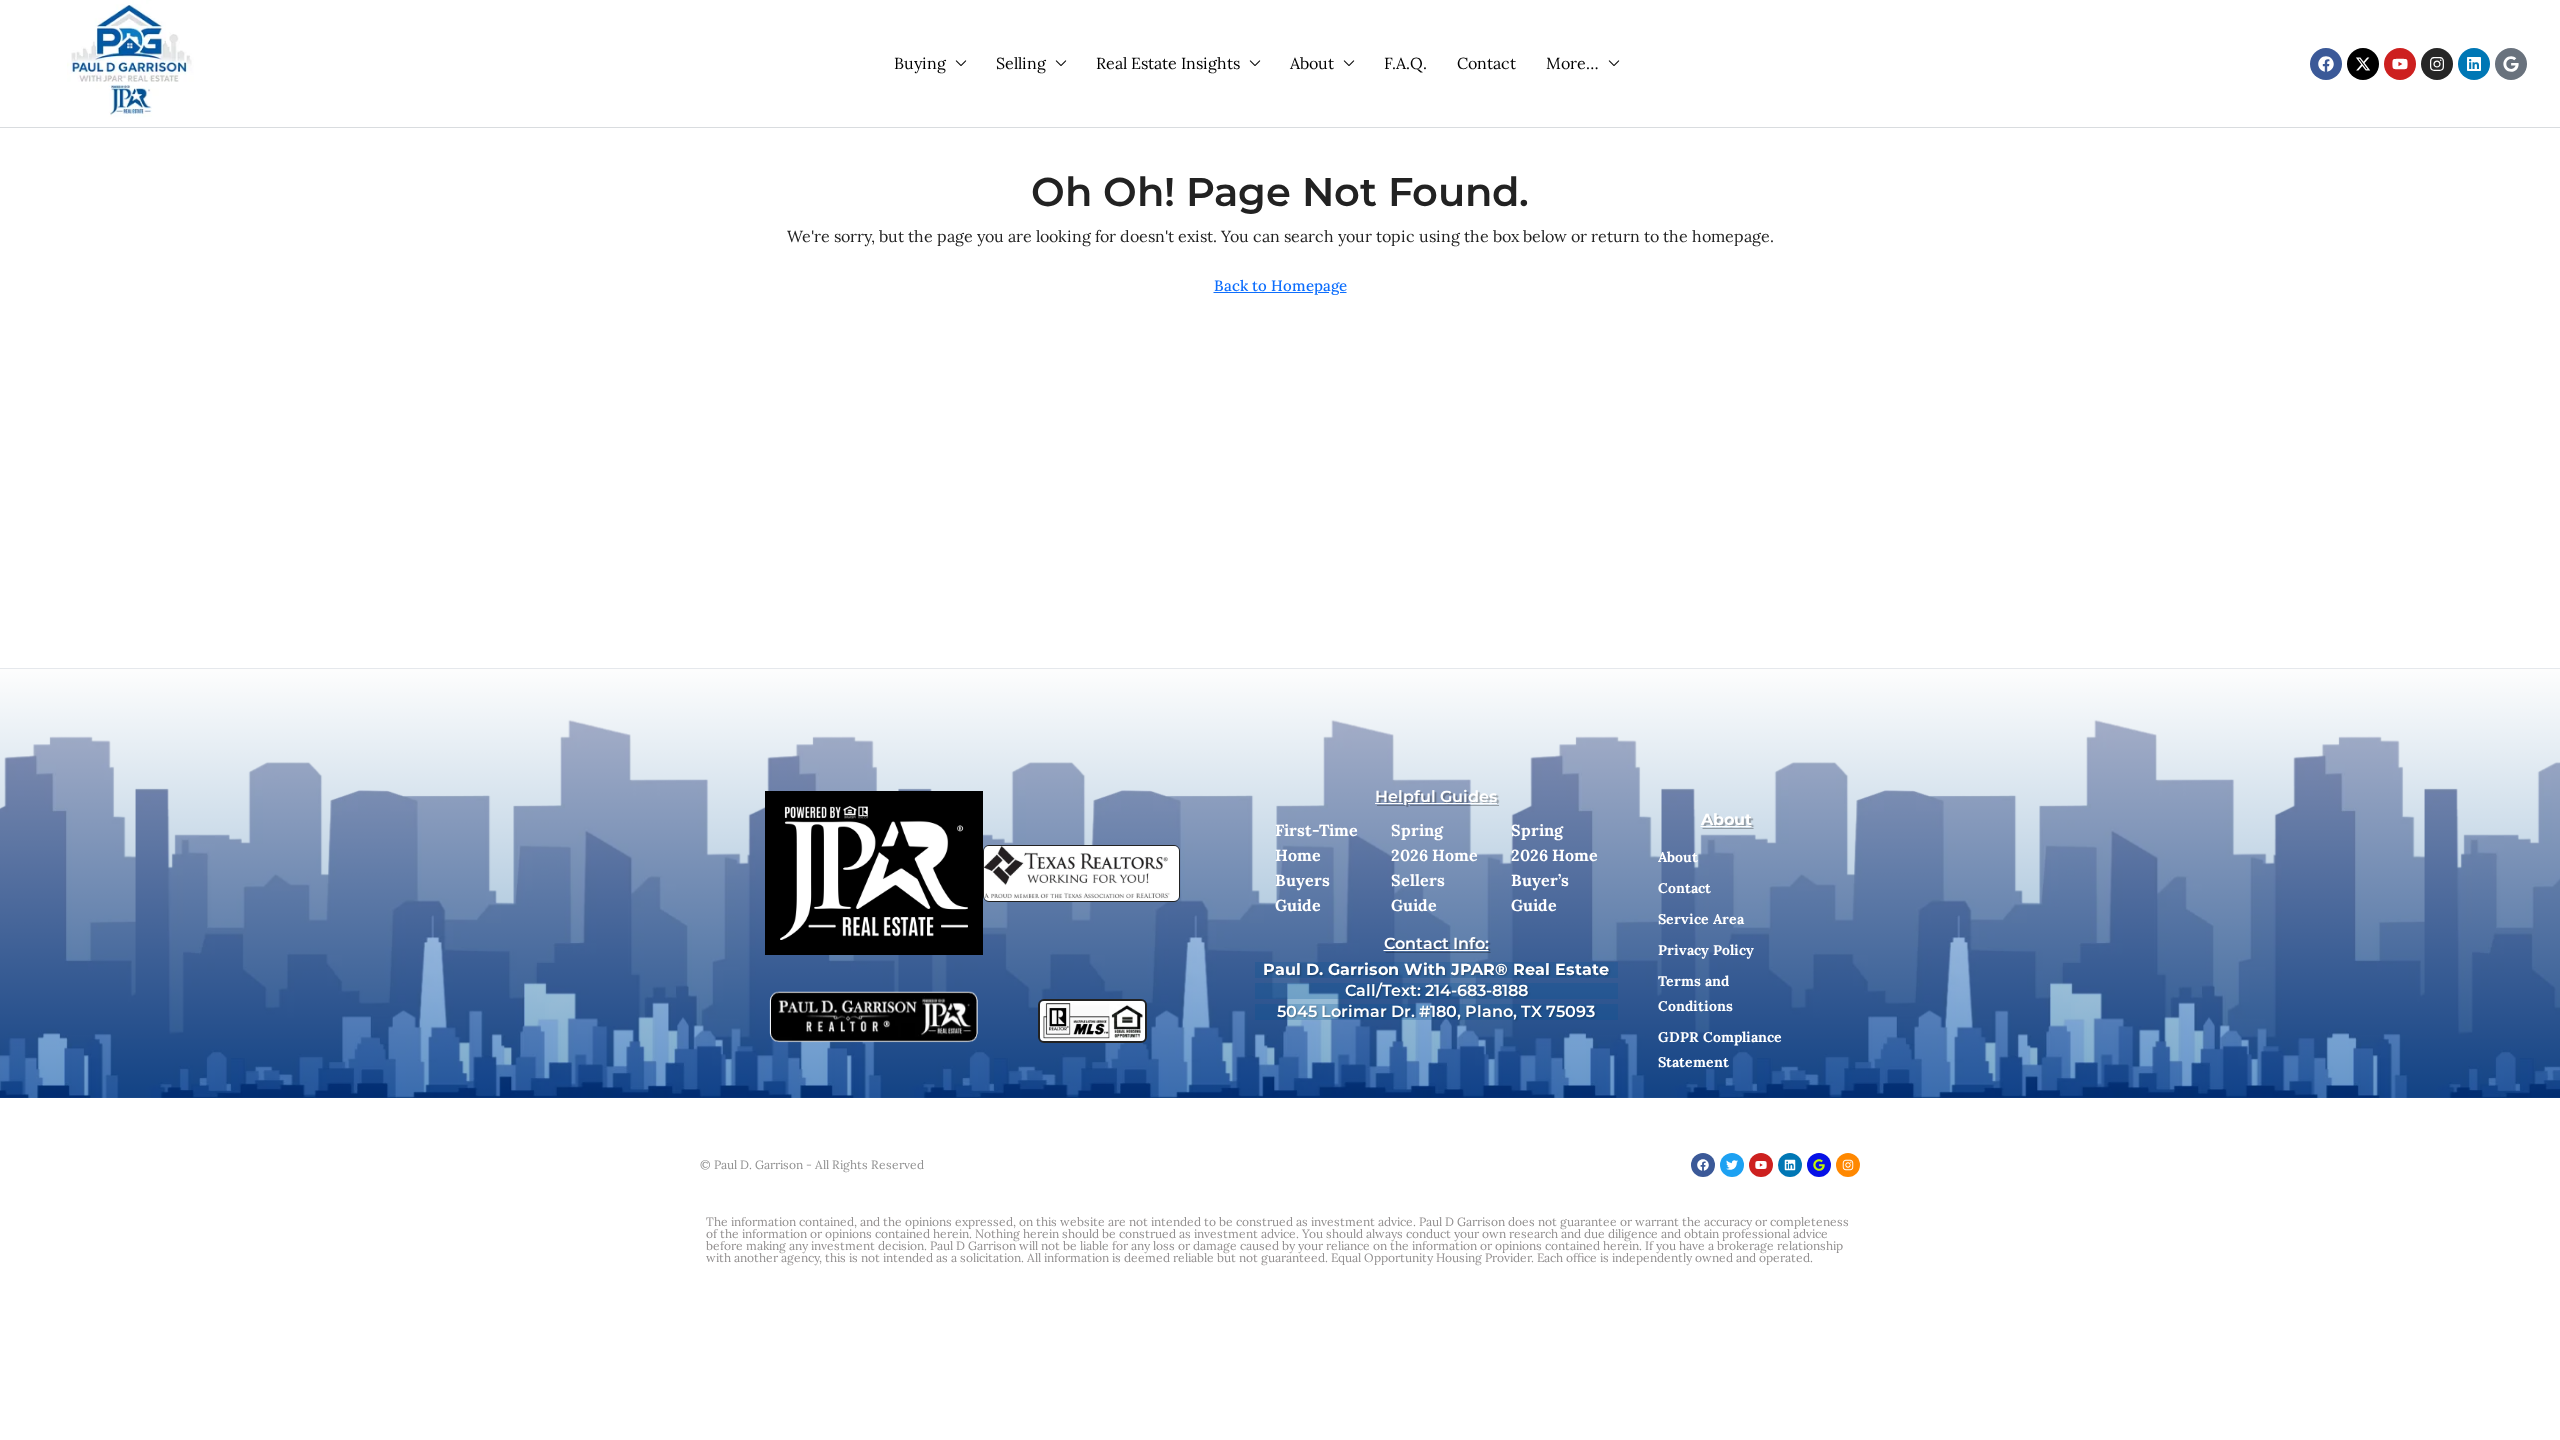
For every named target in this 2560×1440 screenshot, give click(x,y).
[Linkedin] (2474, 64)
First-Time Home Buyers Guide (1316, 867)
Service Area (1701, 919)
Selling (1021, 63)
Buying (920, 63)
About (1312, 63)
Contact (1486, 63)
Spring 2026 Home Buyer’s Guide (1554, 867)
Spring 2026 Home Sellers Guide (1434, 867)
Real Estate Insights (1168, 63)
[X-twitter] (2363, 64)
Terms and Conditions (1695, 993)
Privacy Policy (1706, 950)
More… (1572, 63)
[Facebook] (2326, 64)
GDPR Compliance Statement (1720, 1049)
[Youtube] (2400, 64)
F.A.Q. (1405, 63)
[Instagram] (2437, 64)
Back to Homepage (1280, 285)
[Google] (2511, 64)
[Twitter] (1732, 1165)
